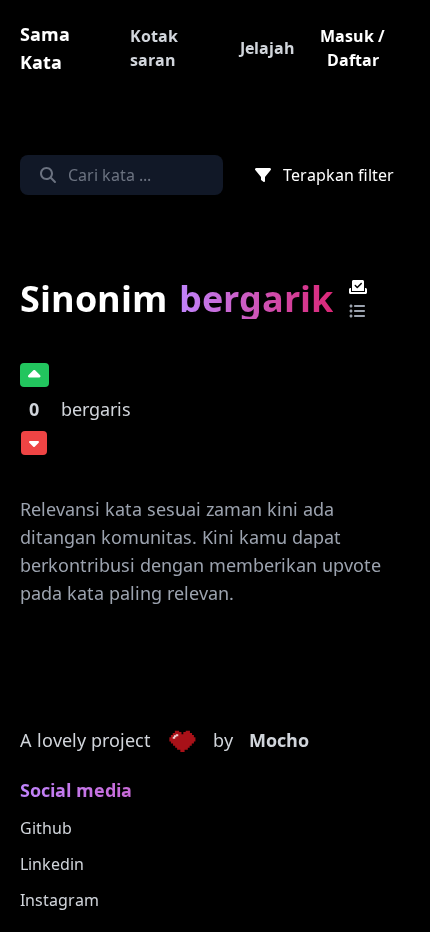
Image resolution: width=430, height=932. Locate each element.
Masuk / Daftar (352, 48)
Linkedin (52, 864)
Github (46, 828)
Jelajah (267, 48)
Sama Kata (45, 48)
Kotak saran (154, 48)
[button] (182, 741)
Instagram (59, 900)
